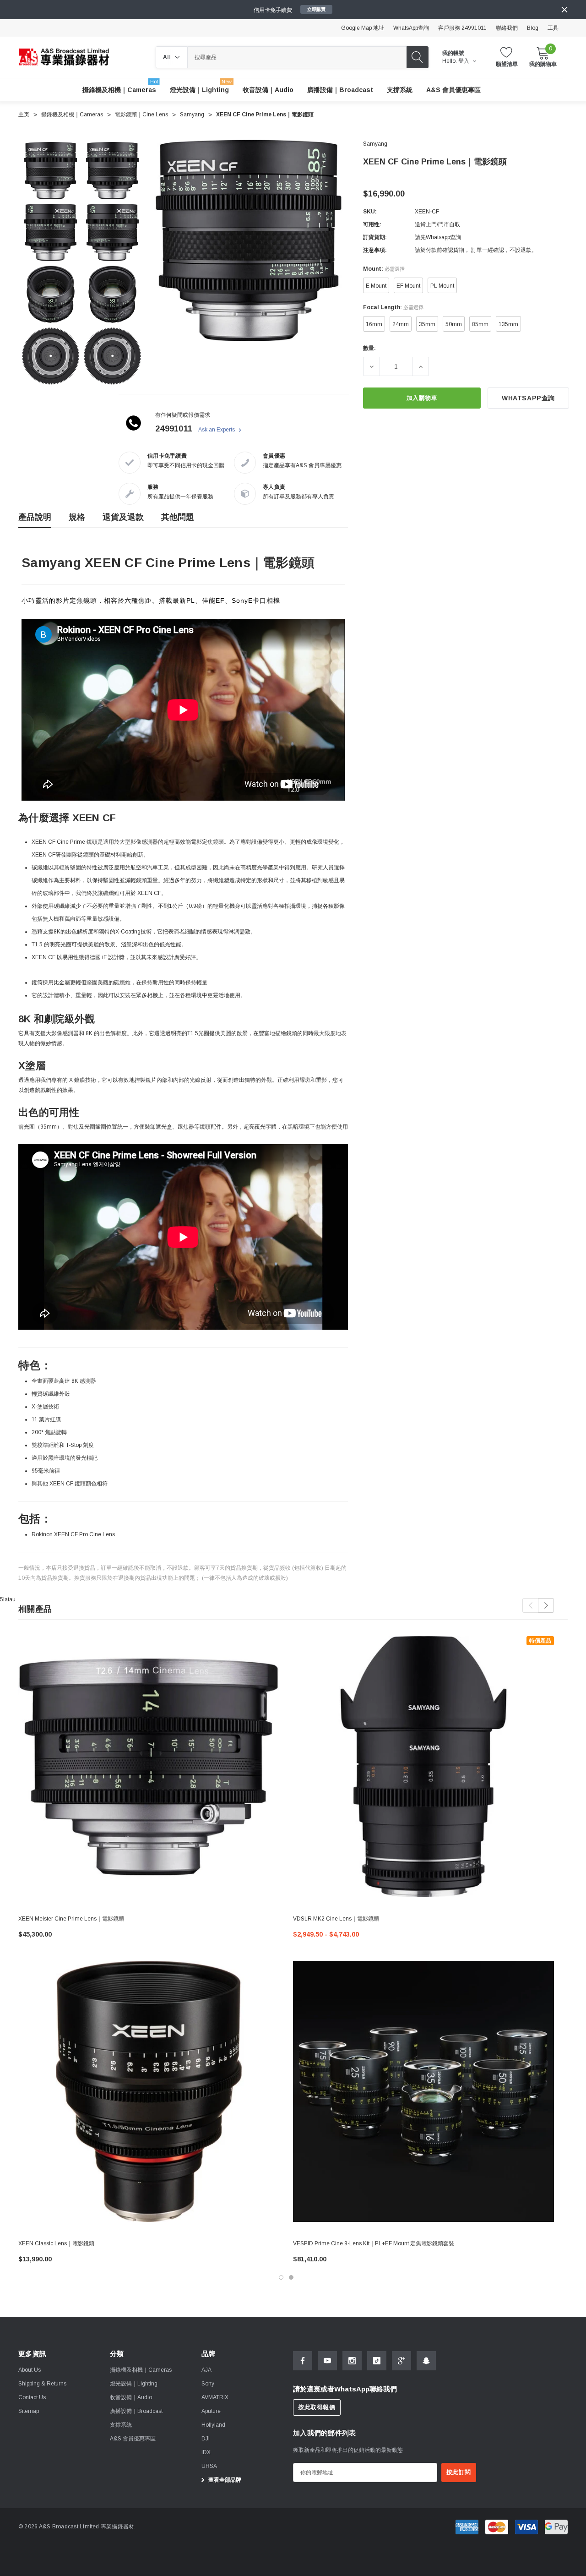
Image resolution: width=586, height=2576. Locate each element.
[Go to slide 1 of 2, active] (281, 2277)
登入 (464, 61)
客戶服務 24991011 (462, 28)
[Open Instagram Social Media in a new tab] (352, 2361)
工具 (553, 28)
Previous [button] (530, 1605)
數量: (369, 348)
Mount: (384, 269)
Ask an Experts (217, 430)
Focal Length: (393, 307)
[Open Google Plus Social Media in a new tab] (402, 2361)
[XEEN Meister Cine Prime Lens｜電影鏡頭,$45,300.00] (149, 1767)
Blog (533, 28)
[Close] (564, 10)
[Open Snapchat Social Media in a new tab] (426, 2361)
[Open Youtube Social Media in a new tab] (327, 2361)
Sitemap (29, 2411)
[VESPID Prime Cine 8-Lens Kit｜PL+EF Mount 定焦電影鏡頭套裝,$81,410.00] (423, 2091)
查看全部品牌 (224, 2480)
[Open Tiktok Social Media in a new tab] (377, 2361)
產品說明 (35, 517)
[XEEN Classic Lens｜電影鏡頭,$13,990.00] (149, 2091)
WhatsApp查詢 (411, 28)
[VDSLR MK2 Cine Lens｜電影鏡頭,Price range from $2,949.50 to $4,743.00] (423, 1767)
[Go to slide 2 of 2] (291, 2277)
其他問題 (178, 517)
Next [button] (546, 1605)
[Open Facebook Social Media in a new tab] (303, 2361)
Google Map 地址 (363, 28)
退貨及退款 (123, 517)
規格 (77, 517)
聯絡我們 (507, 28)
